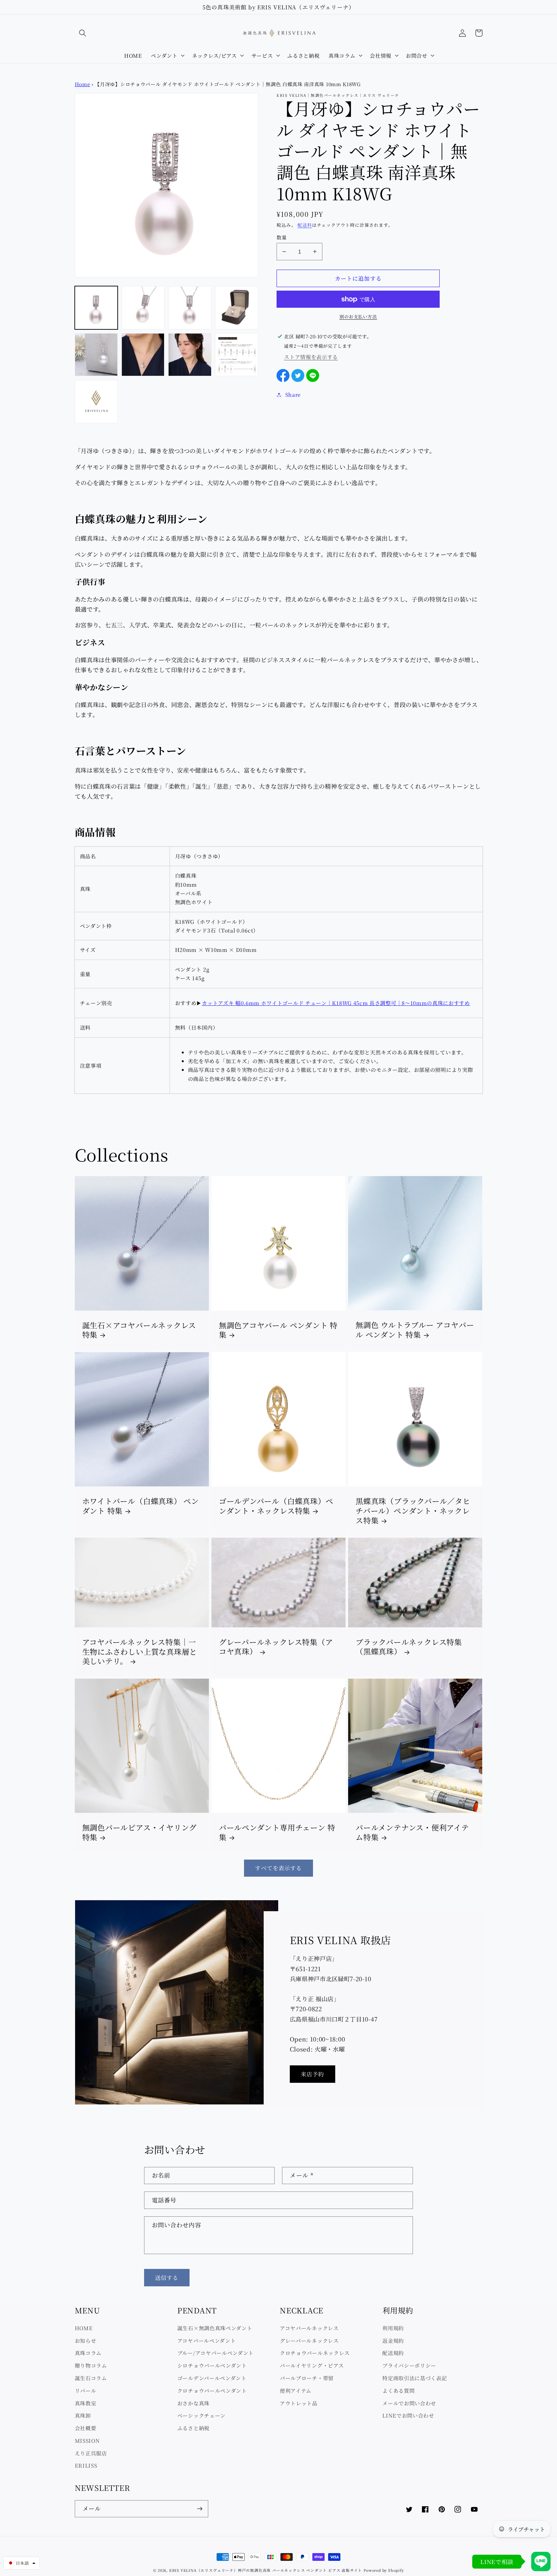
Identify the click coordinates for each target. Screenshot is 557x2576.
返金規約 (393, 2341)
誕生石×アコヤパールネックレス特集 (139, 1330)
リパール (86, 2391)
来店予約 (313, 2074)
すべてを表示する (278, 1868)
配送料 (305, 225)
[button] (83, 33)
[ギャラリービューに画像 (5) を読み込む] (96, 355)
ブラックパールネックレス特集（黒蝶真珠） (409, 1647)
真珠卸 (83, 2415)
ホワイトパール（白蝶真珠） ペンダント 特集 (141, 1506)
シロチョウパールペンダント (212, 2365)
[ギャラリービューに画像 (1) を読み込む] (96, 308)
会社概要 (86, 2428)
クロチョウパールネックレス (315, 2353)
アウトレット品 (299, 2403)
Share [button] (293, 394)
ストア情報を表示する (311, 357)
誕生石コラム (91, 2378)
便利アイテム (296, 2391)
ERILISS (86, 2465)
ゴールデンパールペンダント (212, 2378)
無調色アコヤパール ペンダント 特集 (278, 1330)
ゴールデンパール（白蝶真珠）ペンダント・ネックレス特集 (276, 1506)
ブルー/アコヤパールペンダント (215, 2353)
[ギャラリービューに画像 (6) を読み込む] (143, 355)
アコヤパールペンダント (207, 2341)
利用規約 (393, 2328)
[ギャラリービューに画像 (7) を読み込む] (190, 355)
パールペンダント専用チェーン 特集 (277, 1832)
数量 (282, 237)
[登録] (200, 2509)
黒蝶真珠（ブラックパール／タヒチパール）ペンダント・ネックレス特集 (413, 1511)
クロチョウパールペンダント (212, 2391)
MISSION (87, 2441)
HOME (84, 2328)
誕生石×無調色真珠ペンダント (215, 2328)
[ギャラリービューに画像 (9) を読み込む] (96, 402)
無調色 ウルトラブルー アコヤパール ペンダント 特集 (415, 1330)
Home (83, 84)
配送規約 (393, 2353)
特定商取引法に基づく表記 (415, 2378)
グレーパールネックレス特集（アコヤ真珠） (276, 1647)
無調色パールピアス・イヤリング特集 (140, 1832)
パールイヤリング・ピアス (312, 2365)
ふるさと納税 (193, 2428)
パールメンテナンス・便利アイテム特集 (412, 1832)
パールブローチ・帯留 (307, 2378)
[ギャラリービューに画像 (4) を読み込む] (237, 308)
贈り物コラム (91, 2365)
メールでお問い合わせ (409, 2403)
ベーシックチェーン (201, 2415)
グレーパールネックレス (309, 2341)
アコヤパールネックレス (309, 2328)
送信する (167, 2277)
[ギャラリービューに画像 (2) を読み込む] (143, 308)
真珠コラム (88, 2353)
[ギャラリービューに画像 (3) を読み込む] (190, 308)
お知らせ (86, 2341)
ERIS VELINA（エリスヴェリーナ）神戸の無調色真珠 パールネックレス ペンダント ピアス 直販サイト (266, 2570)
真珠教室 (86, 2403)
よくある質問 (398, 2391)
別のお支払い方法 (358, 317)
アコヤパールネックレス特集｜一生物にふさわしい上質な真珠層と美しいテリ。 (140, 1652)
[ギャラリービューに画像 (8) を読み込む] (237, 355)
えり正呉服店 (91, 2453)
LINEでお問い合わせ (408, 2415)
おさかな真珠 (193, 2403)
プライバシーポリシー (409, 2365)
